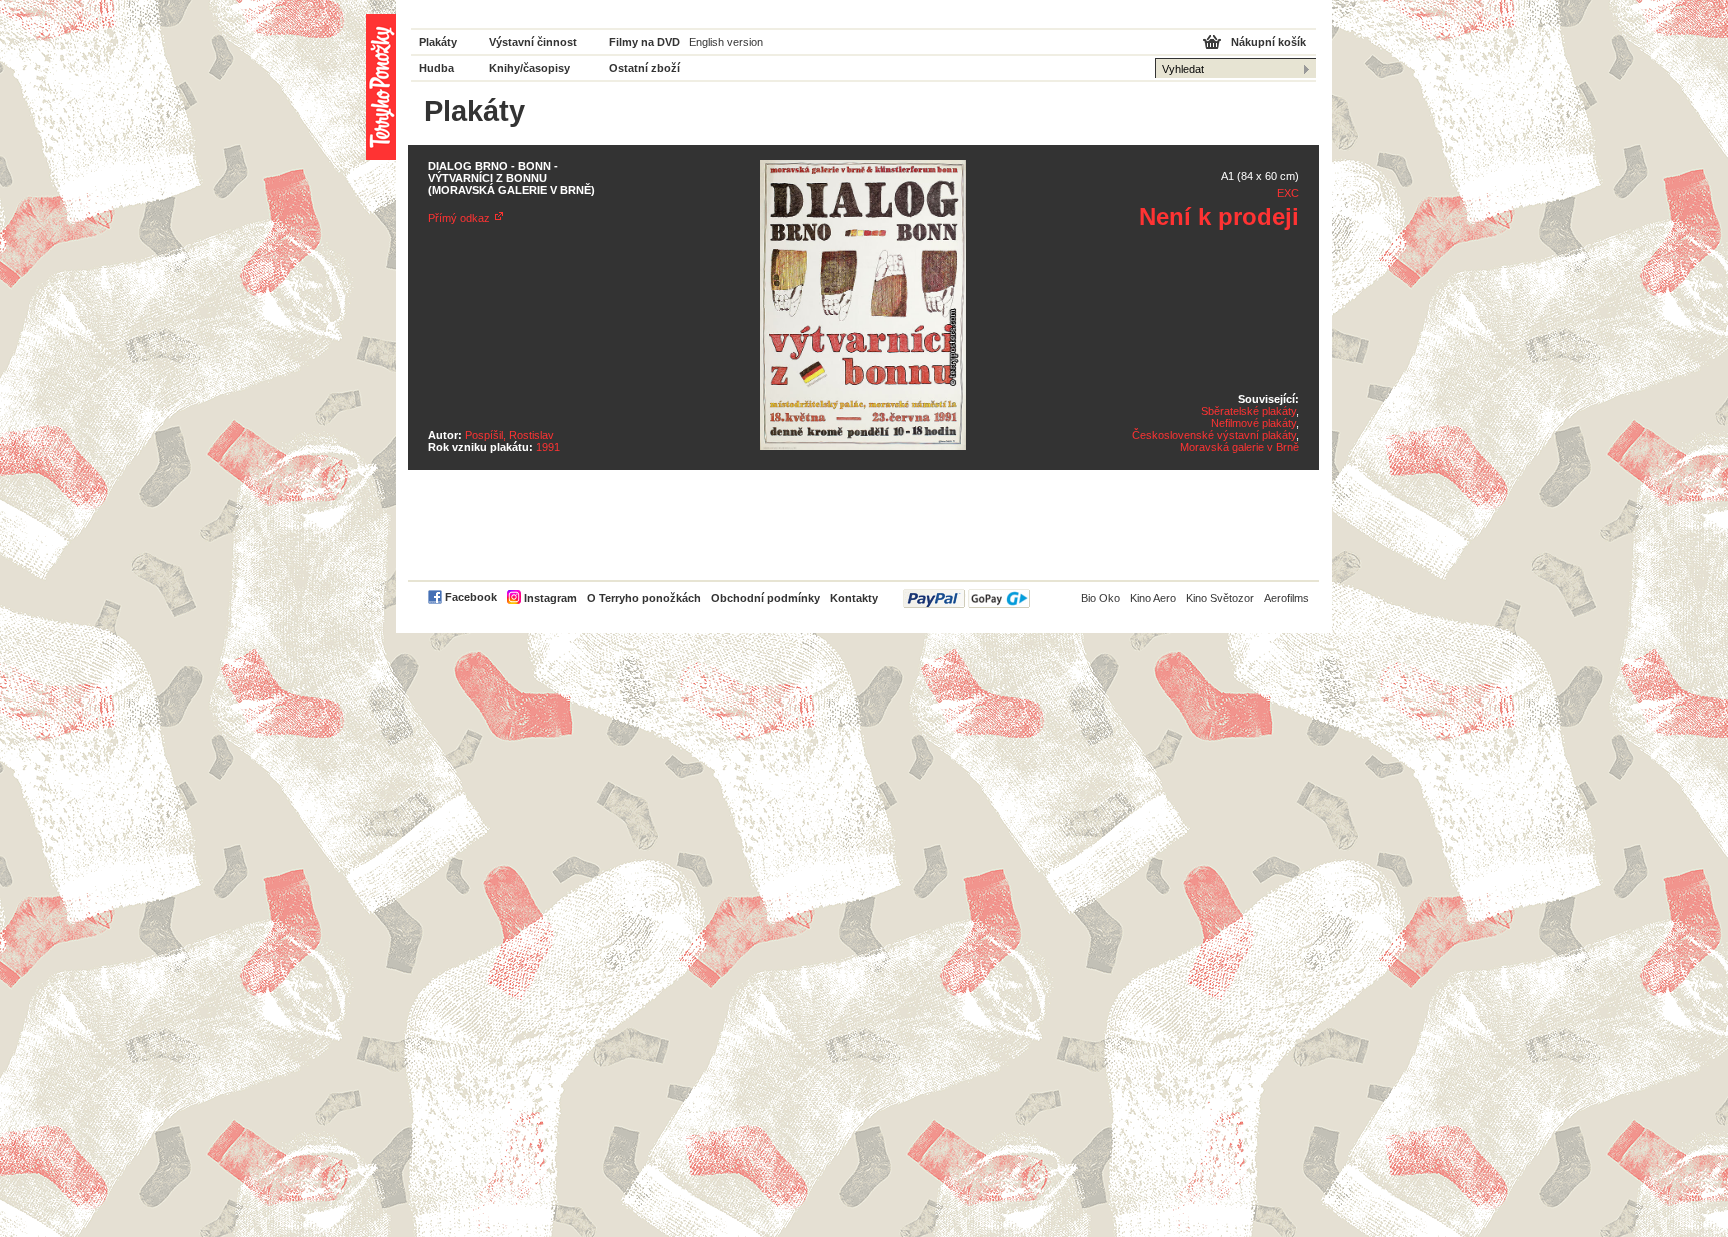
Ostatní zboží (644, 68)
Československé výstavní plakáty (1214, 435)
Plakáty (438, 42)
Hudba (436, 68)
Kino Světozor (1220, 598)
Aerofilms (1286, 598)
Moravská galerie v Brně (1239, 447)
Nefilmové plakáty (1253, 423)
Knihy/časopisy (529, 68)
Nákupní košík (1268, 42)
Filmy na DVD (644, 42)
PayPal (966, 598)
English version (726, 42)
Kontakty (854, 598)
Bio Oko (1100, 598)
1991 (548, 447)
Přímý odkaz (459, 218)
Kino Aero (1153, 598)
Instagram (550, 598)
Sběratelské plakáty (1248, 411)
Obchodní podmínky (765, 598)
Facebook (471, 597)
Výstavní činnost (533, 42)
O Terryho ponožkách (644, 598)
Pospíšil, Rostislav (509, 435)
